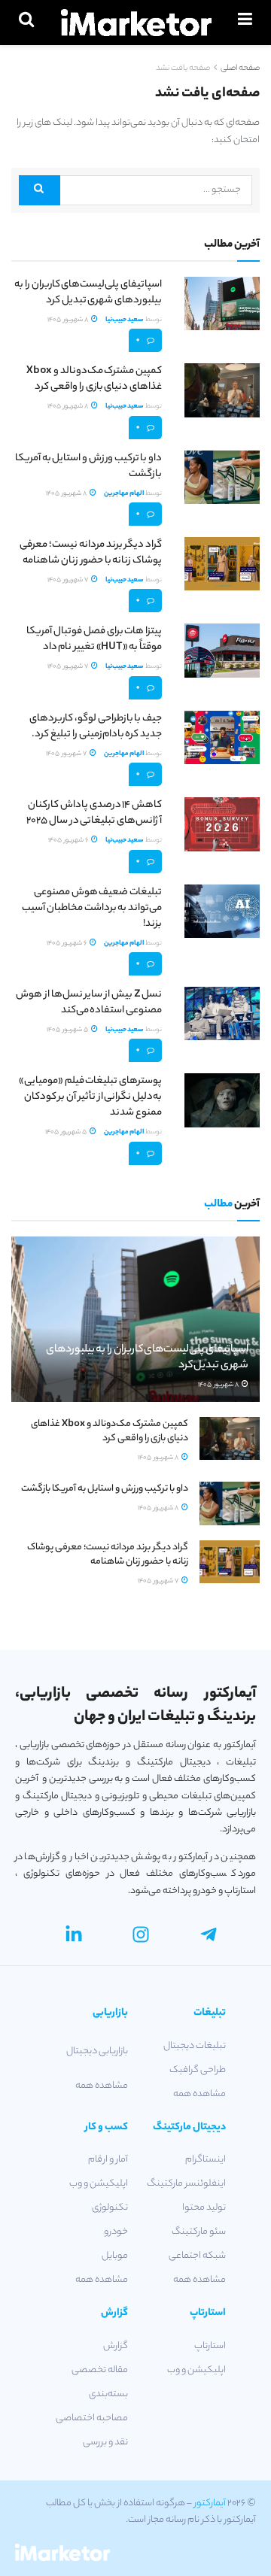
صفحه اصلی (240, 68)
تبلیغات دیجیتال (195, 2046)
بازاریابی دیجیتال (97, 2051)
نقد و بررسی (105, 2442)
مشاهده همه (199, 2094)
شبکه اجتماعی (197, 2256)
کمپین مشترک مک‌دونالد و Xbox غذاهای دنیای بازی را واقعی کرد (94, 379)
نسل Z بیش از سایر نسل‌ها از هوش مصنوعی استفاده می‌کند (89, 1003)
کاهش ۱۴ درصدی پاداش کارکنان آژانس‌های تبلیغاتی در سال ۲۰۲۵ (94, 813)
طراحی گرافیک (198, 2070)
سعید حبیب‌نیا (125, 320)
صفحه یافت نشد (183, 68)
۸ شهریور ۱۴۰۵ (69, 320)
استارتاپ (210, 2346)
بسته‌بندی (108, 2394)
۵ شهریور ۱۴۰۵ (68, 1030)
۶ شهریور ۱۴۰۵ (69, 840)
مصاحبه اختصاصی (92, 2418)
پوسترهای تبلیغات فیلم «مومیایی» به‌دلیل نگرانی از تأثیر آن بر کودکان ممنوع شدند (90, 1097)
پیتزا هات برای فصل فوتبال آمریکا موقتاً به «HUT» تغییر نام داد (94, 639)
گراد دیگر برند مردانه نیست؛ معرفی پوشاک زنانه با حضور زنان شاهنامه (91, 553)
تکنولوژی (110, 2208)
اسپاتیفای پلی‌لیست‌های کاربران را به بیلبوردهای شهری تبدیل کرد (88, 293)
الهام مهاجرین (124, 494)
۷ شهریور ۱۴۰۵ (69, 580)
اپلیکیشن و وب (99, 2184)
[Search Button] (40, 190)
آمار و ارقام (108, 2160)
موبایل (115, 2256)
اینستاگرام (206, 2160)
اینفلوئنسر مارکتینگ (186, 2184)
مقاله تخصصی (100, 2370)
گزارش (116, 2346)
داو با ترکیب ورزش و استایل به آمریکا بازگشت (88, 466)
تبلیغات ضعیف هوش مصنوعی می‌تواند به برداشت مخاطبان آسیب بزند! (92, 908)
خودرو (116, 2232)
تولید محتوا (204, 2208)
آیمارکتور (210, 2503)
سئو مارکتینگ (199, 2232)
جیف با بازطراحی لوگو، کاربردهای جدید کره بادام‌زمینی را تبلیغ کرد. (96, 727)
